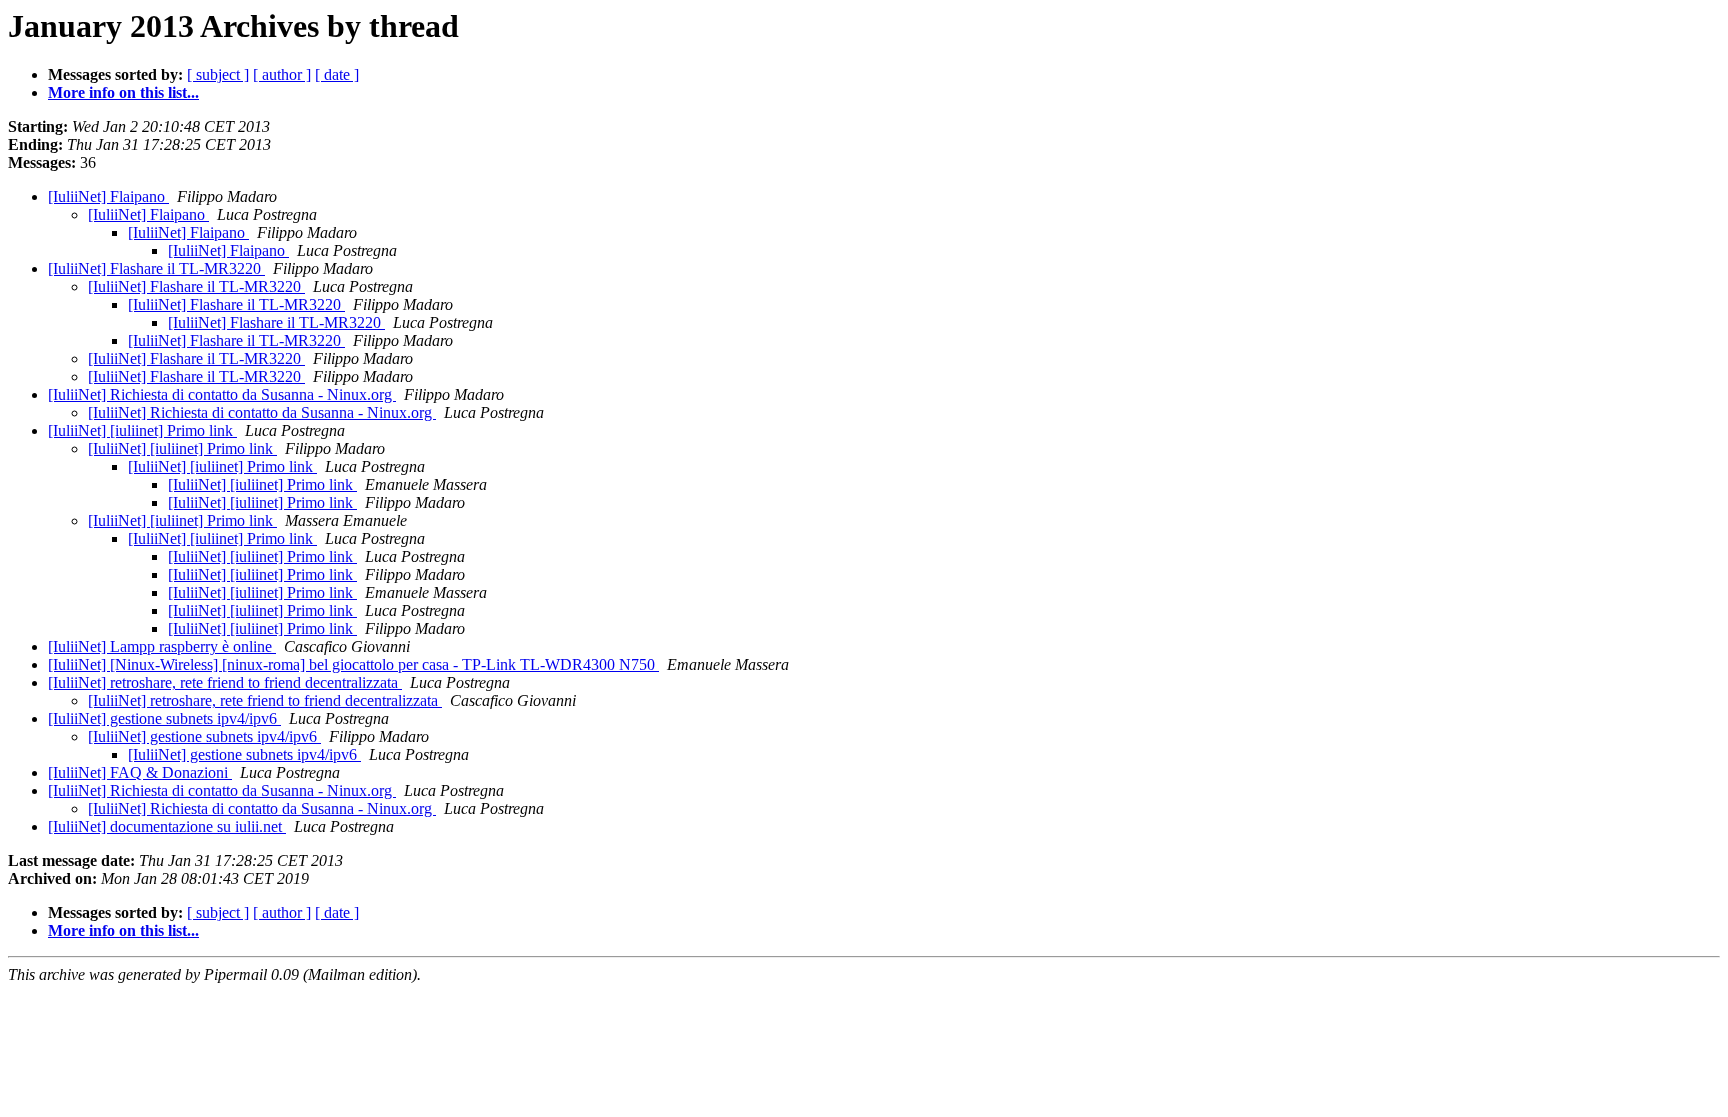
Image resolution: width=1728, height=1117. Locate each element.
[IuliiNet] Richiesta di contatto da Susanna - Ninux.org (222, 394)
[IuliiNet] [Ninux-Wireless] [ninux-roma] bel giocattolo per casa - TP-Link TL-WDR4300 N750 (353, 664)
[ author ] (282, 74)
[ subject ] (218, 74)
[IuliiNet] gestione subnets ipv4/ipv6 (164, 718)
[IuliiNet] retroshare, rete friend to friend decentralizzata (225, 682)
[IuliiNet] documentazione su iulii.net (167, 826)
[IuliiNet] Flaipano (108, 196)
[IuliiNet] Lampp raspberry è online (162, 646)
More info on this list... (123, 92)
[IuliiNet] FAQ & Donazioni (140, 772)
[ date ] (337, 74)
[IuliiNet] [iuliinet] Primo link (142, 430)
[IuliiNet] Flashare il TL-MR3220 (156, 268)
